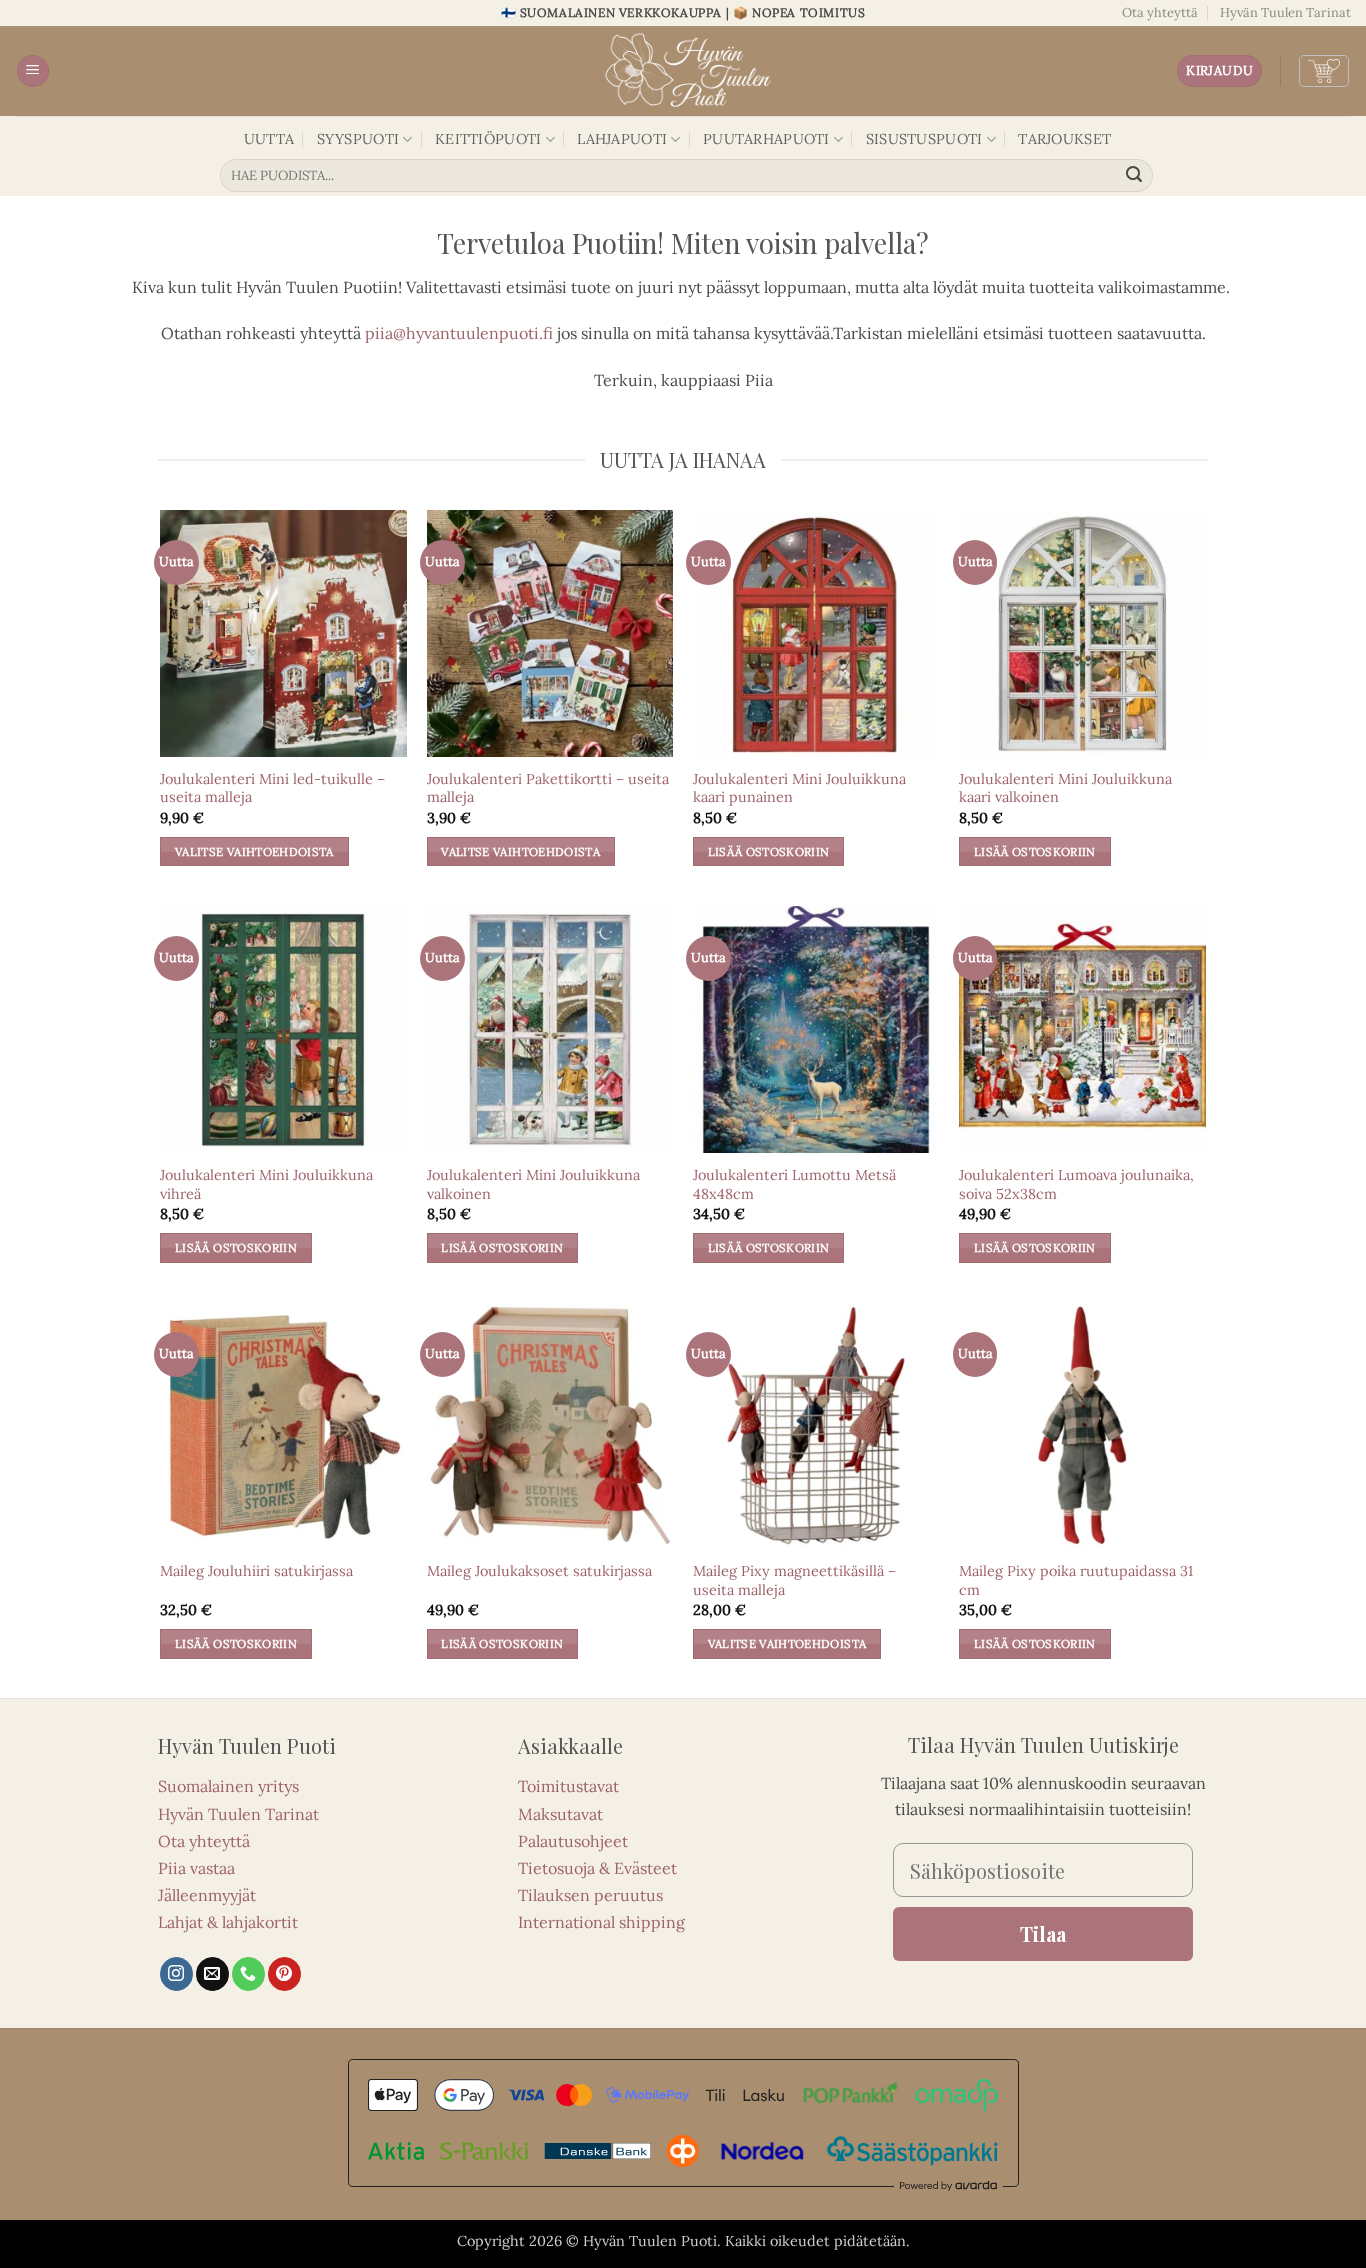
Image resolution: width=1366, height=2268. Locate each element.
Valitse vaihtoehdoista (254, 851)
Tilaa (1043, 1933)
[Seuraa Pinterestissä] (284, 1974)
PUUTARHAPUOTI (766, 139)
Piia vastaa (196, 1868)
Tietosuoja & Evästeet (597, 1868)
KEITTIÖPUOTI (488, 139)
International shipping (601, 1922)
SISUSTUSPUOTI (924, 139)
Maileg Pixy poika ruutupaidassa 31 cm (1076, 1580)
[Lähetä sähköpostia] (212, 1974)
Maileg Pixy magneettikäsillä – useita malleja (794, 1580)
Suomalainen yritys (228, 1786)
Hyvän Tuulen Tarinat (1285, 12)
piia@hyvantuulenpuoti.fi (459, 333)
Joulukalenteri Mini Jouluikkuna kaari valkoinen (1065, 788)
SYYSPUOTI (358, 139)
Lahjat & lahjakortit (228, 1922)
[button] (33, 71)
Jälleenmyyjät (207, 1895)
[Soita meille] (248, 1974)
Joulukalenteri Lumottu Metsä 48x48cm (794, 1184)
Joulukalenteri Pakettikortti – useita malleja (548, 788)
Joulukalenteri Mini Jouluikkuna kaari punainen (799, 788)
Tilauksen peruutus (590, 1895)
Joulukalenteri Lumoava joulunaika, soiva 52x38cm (1076, 1184)
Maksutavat (560, 1814)
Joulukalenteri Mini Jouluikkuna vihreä (266, 1184)
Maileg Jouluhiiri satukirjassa (256, 1571)
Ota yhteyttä (1160, 12)
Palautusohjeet (573, 1841)
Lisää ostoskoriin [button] (769, 851)
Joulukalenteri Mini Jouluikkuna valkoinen (533, 1184)
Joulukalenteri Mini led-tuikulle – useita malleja (272, 788)
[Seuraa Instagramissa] (176, 1974)
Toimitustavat (568, 1786)
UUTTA (269, 139)
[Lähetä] (1135, 176)
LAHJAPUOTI (622, 139)
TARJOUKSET (1064, 139)
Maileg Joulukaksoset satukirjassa (539, 1571)
